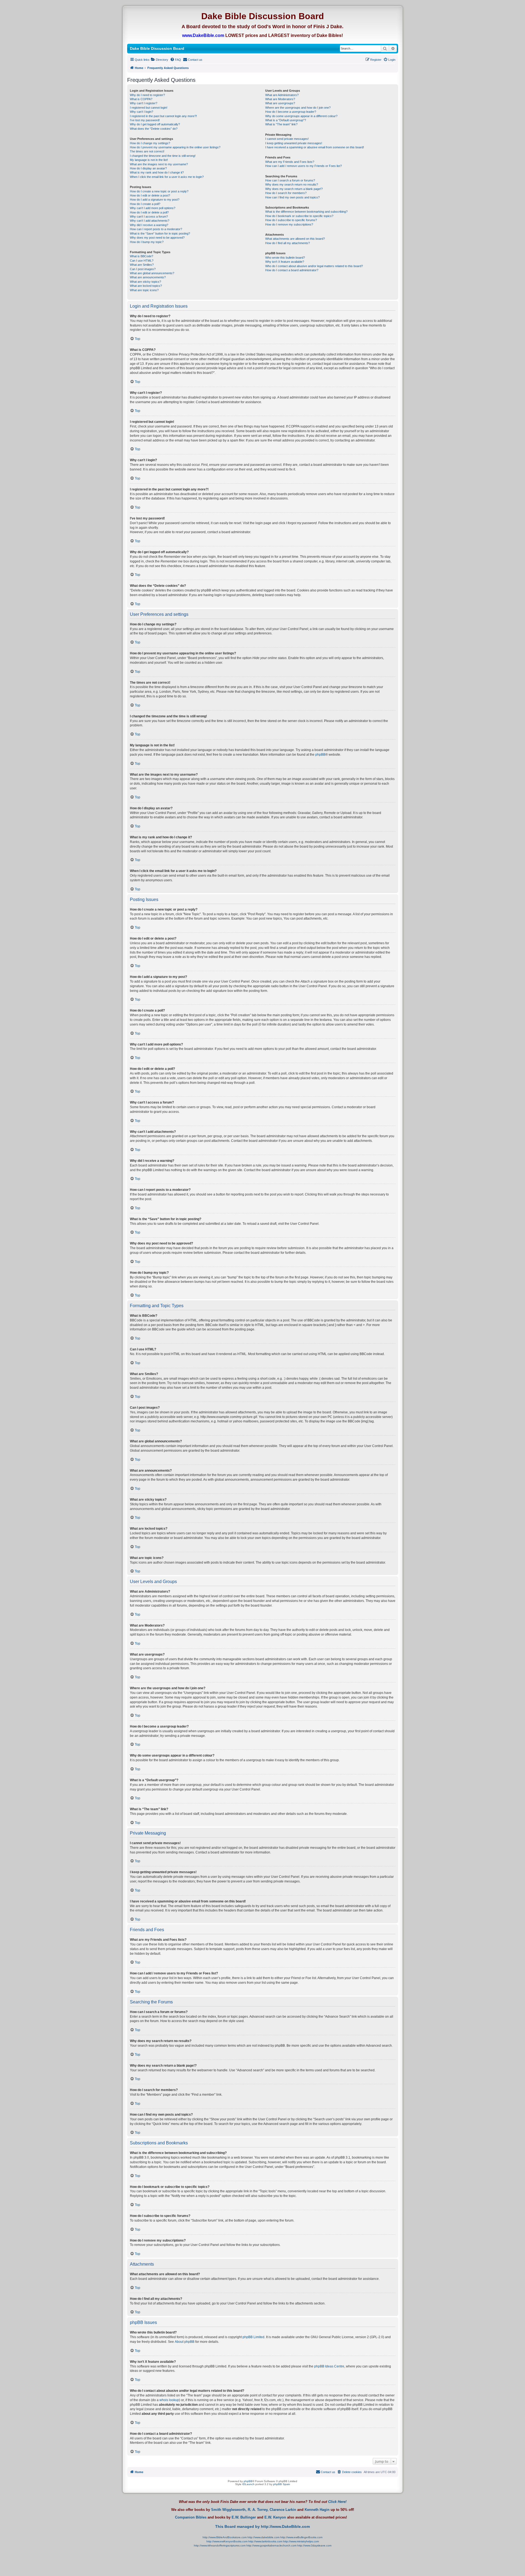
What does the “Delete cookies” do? (154, 129)
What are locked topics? (146, 286)
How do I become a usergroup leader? (291, 112)
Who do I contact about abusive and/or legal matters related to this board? (314, 266)
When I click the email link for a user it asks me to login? (167, 177)
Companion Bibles (191, 2517)
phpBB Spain (282, 2484)
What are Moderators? (280, 99)
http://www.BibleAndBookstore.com (225, 2537)
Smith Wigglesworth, (229, 2510)
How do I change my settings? (150, 143)
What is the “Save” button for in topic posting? (160, 233)
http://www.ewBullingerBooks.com (301, 2537)
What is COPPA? (141, 99)
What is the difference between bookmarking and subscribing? (306, 212)
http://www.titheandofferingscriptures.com (220, 2545)
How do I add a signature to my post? (155, 200)
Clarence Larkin (283, 2510)
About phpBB (185, 2342)
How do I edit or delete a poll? (149, 212)
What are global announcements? (152, 273)
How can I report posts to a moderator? (156, 229)
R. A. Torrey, (258, 2510)
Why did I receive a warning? (149, 225)
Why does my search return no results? (292, 184)
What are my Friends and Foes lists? (290, 162)
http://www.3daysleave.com (314, 2545)
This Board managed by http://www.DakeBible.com (262, 2526)
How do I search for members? (286, 193)
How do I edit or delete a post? (150, 195)
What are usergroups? (280, 103)
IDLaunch (248, 2484)
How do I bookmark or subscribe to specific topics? (299, 216)
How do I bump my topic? (147, 242)
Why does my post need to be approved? (157, 238)
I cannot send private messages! (287, 139)
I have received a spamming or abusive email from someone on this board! (315, 147)
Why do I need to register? (147, 95)
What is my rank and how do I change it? (157, 172)
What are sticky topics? (145, 282)
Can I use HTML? (142, 261)
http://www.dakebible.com (263, 2537)
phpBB (320, 755)
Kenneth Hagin (317, 2510)
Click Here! (337, 2502)
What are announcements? (148, 277)
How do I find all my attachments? (288, 243)
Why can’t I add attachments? (150, 221)
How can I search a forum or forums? (290, 180)
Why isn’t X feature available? (285, 262)
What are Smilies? (142, 265)
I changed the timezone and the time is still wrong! (163, 156)
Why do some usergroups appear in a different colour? (301, 116)
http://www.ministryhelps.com (301, 2541)
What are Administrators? (282, 95)
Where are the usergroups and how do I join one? (298, 108)
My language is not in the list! (149, 160)
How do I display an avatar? (148, 168)
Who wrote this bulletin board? (285, 258)
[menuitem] (160, 60)
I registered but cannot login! (149, 108)
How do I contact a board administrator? (292, 270)
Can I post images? (143, 269)
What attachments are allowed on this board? (295, 239)
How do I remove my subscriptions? (289, 224)
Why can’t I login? (142, 112)
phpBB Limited (253, 2337)
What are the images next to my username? (159, 164)
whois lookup (169, 2400)
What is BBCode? (142, 256)
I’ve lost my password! (145, 120)
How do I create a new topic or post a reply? (159, 191)
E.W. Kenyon (275, 2517)
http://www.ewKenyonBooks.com (227, 2541)
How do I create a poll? (145, 204)
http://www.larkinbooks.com (265, 2541)
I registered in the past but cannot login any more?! (163, 116)
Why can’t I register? (144, 103)
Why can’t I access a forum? (149, 216)
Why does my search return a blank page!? (294, 189)
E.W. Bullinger (244, 2517)
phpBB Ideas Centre (329, 2366)
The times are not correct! (147, 151)
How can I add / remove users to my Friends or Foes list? (304, 166)
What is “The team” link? (281, 124)
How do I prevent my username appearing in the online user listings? (175, 147)
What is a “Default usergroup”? (286, 120)
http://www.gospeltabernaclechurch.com (271, 2545)
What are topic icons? (144, 290)
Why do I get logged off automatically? (155, 124)
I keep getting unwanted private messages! (294, 143)
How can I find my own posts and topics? (292, 197)
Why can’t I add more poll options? (153, 208)
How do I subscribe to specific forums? (291, 220)
